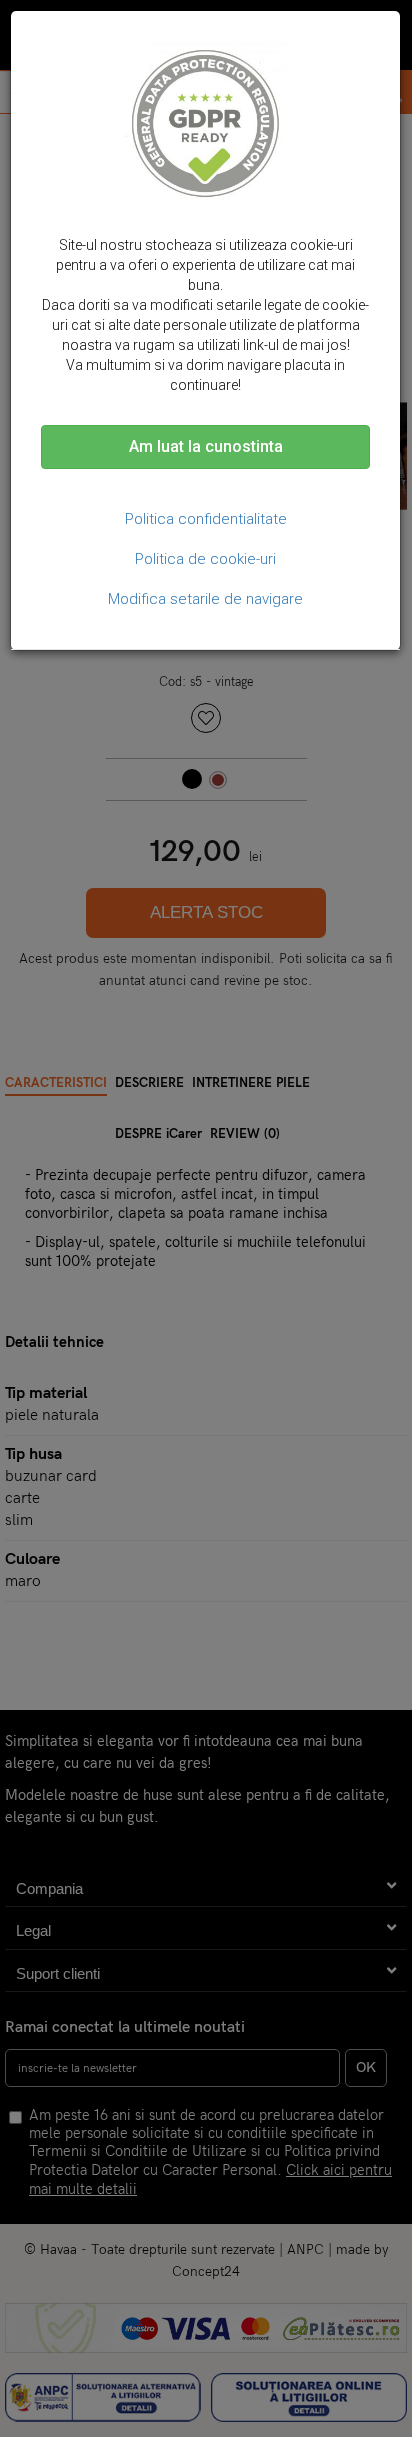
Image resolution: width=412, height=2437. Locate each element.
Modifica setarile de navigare (205, 599)
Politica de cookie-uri (205, 559)
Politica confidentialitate (206, 519)
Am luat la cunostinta (206, 446)
